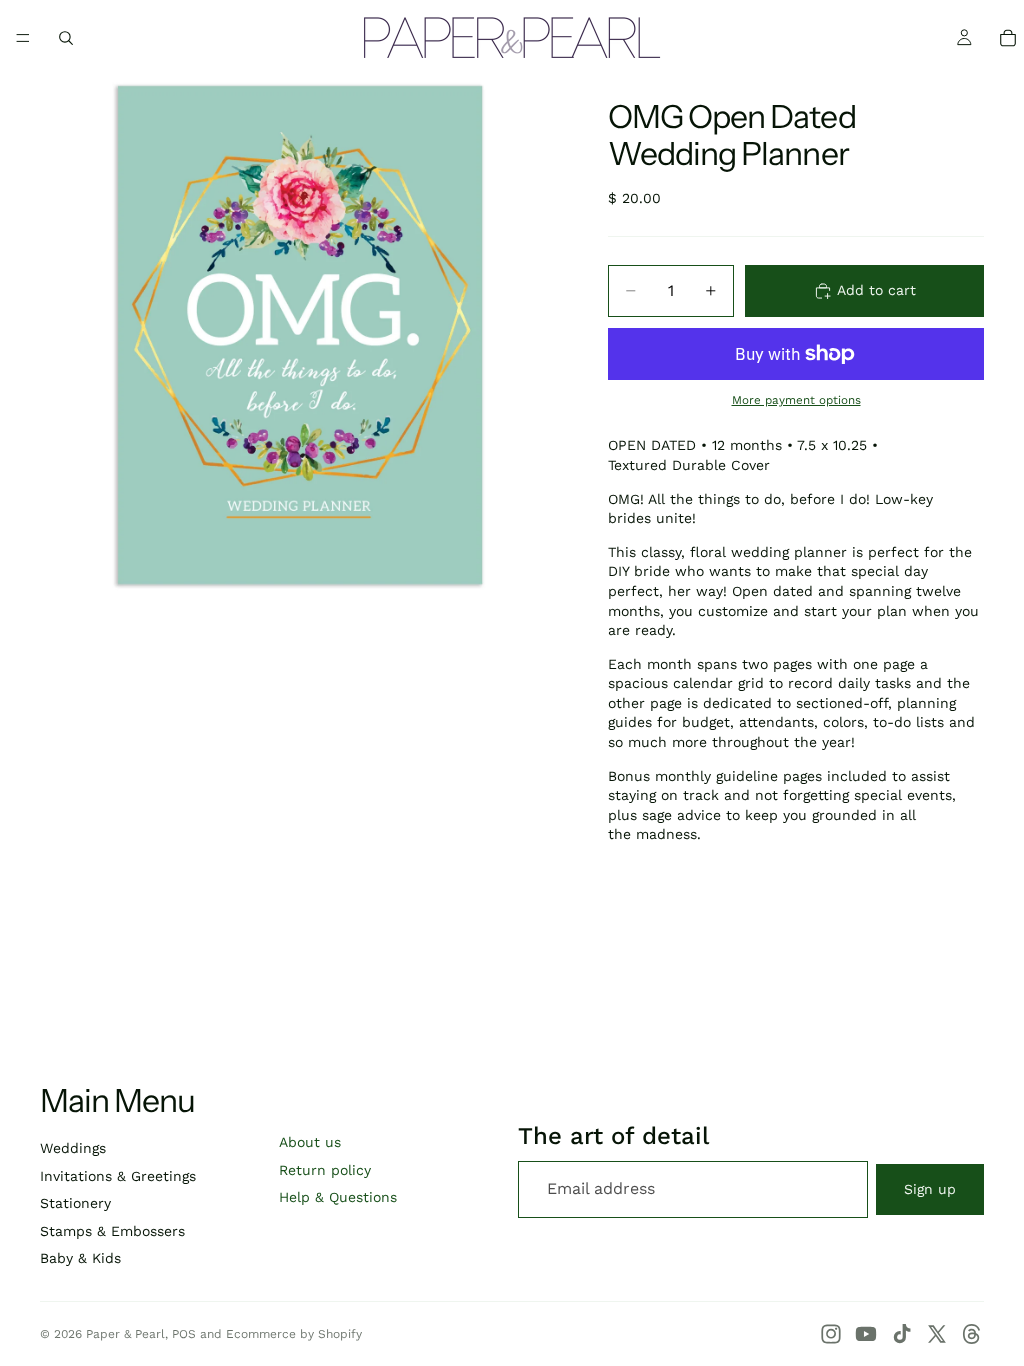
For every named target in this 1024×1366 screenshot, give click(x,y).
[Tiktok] (902, 1334)
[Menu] (23, 38)
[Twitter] (937, 1334)
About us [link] (310, 1142)
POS (184, 1334)
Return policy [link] (325, 1170)
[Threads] (972, 1334)
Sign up (930, 1189)
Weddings (73, 1148)
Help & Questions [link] (338, 1197)
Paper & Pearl (125, 1334)
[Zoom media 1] (300, 335)
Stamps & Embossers (112, 1231)
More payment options (796, 400)
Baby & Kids (80, 1258)
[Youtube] (866, 1334)
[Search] (66, 38)
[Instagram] (831, 1334)
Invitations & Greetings (118, 1176)
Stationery (75, 1203)
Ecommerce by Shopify (294, 1334)
